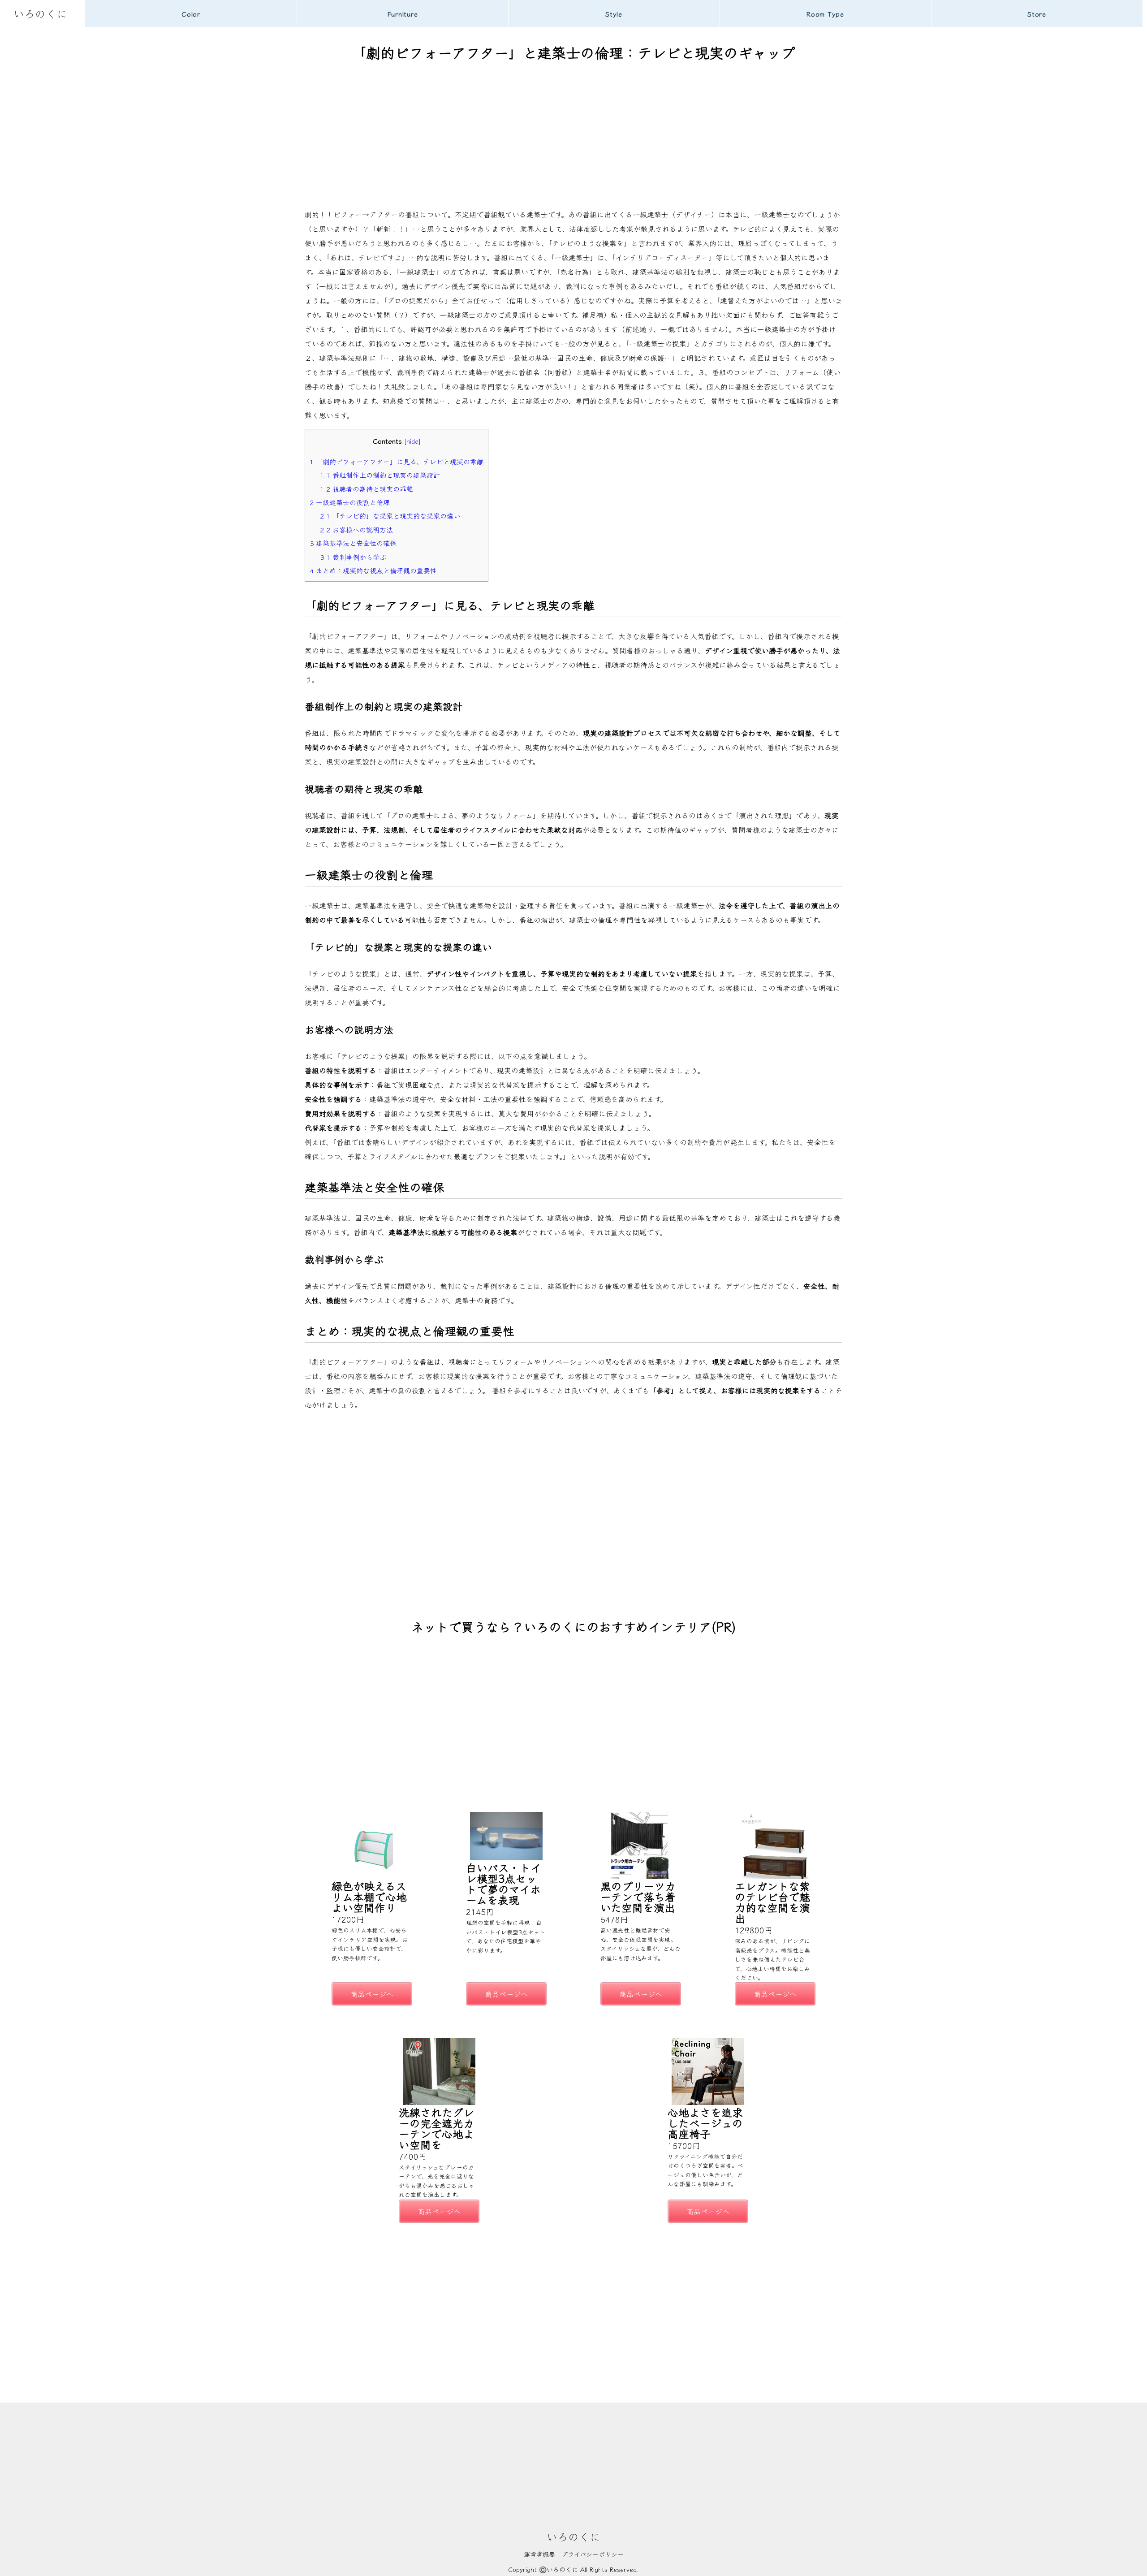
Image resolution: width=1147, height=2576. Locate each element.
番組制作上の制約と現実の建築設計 (380, 475)
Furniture (403, 14)
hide (412, 441)
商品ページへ (372, 1994)
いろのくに (40, 13)
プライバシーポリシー (593, 2554)
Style (614, 14)
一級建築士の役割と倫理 (350, 502)
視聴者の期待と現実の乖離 (367, 488)
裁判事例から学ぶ (353, 557)
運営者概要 (539, 2554)
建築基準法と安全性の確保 (353, 543)
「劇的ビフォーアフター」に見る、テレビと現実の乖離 (397, 461)
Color (191, 14)
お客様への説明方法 (356, 529)
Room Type (825, 14)
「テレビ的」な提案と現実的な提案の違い (390, 515)
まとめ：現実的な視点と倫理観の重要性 (373, 570)
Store (1037, 14)
